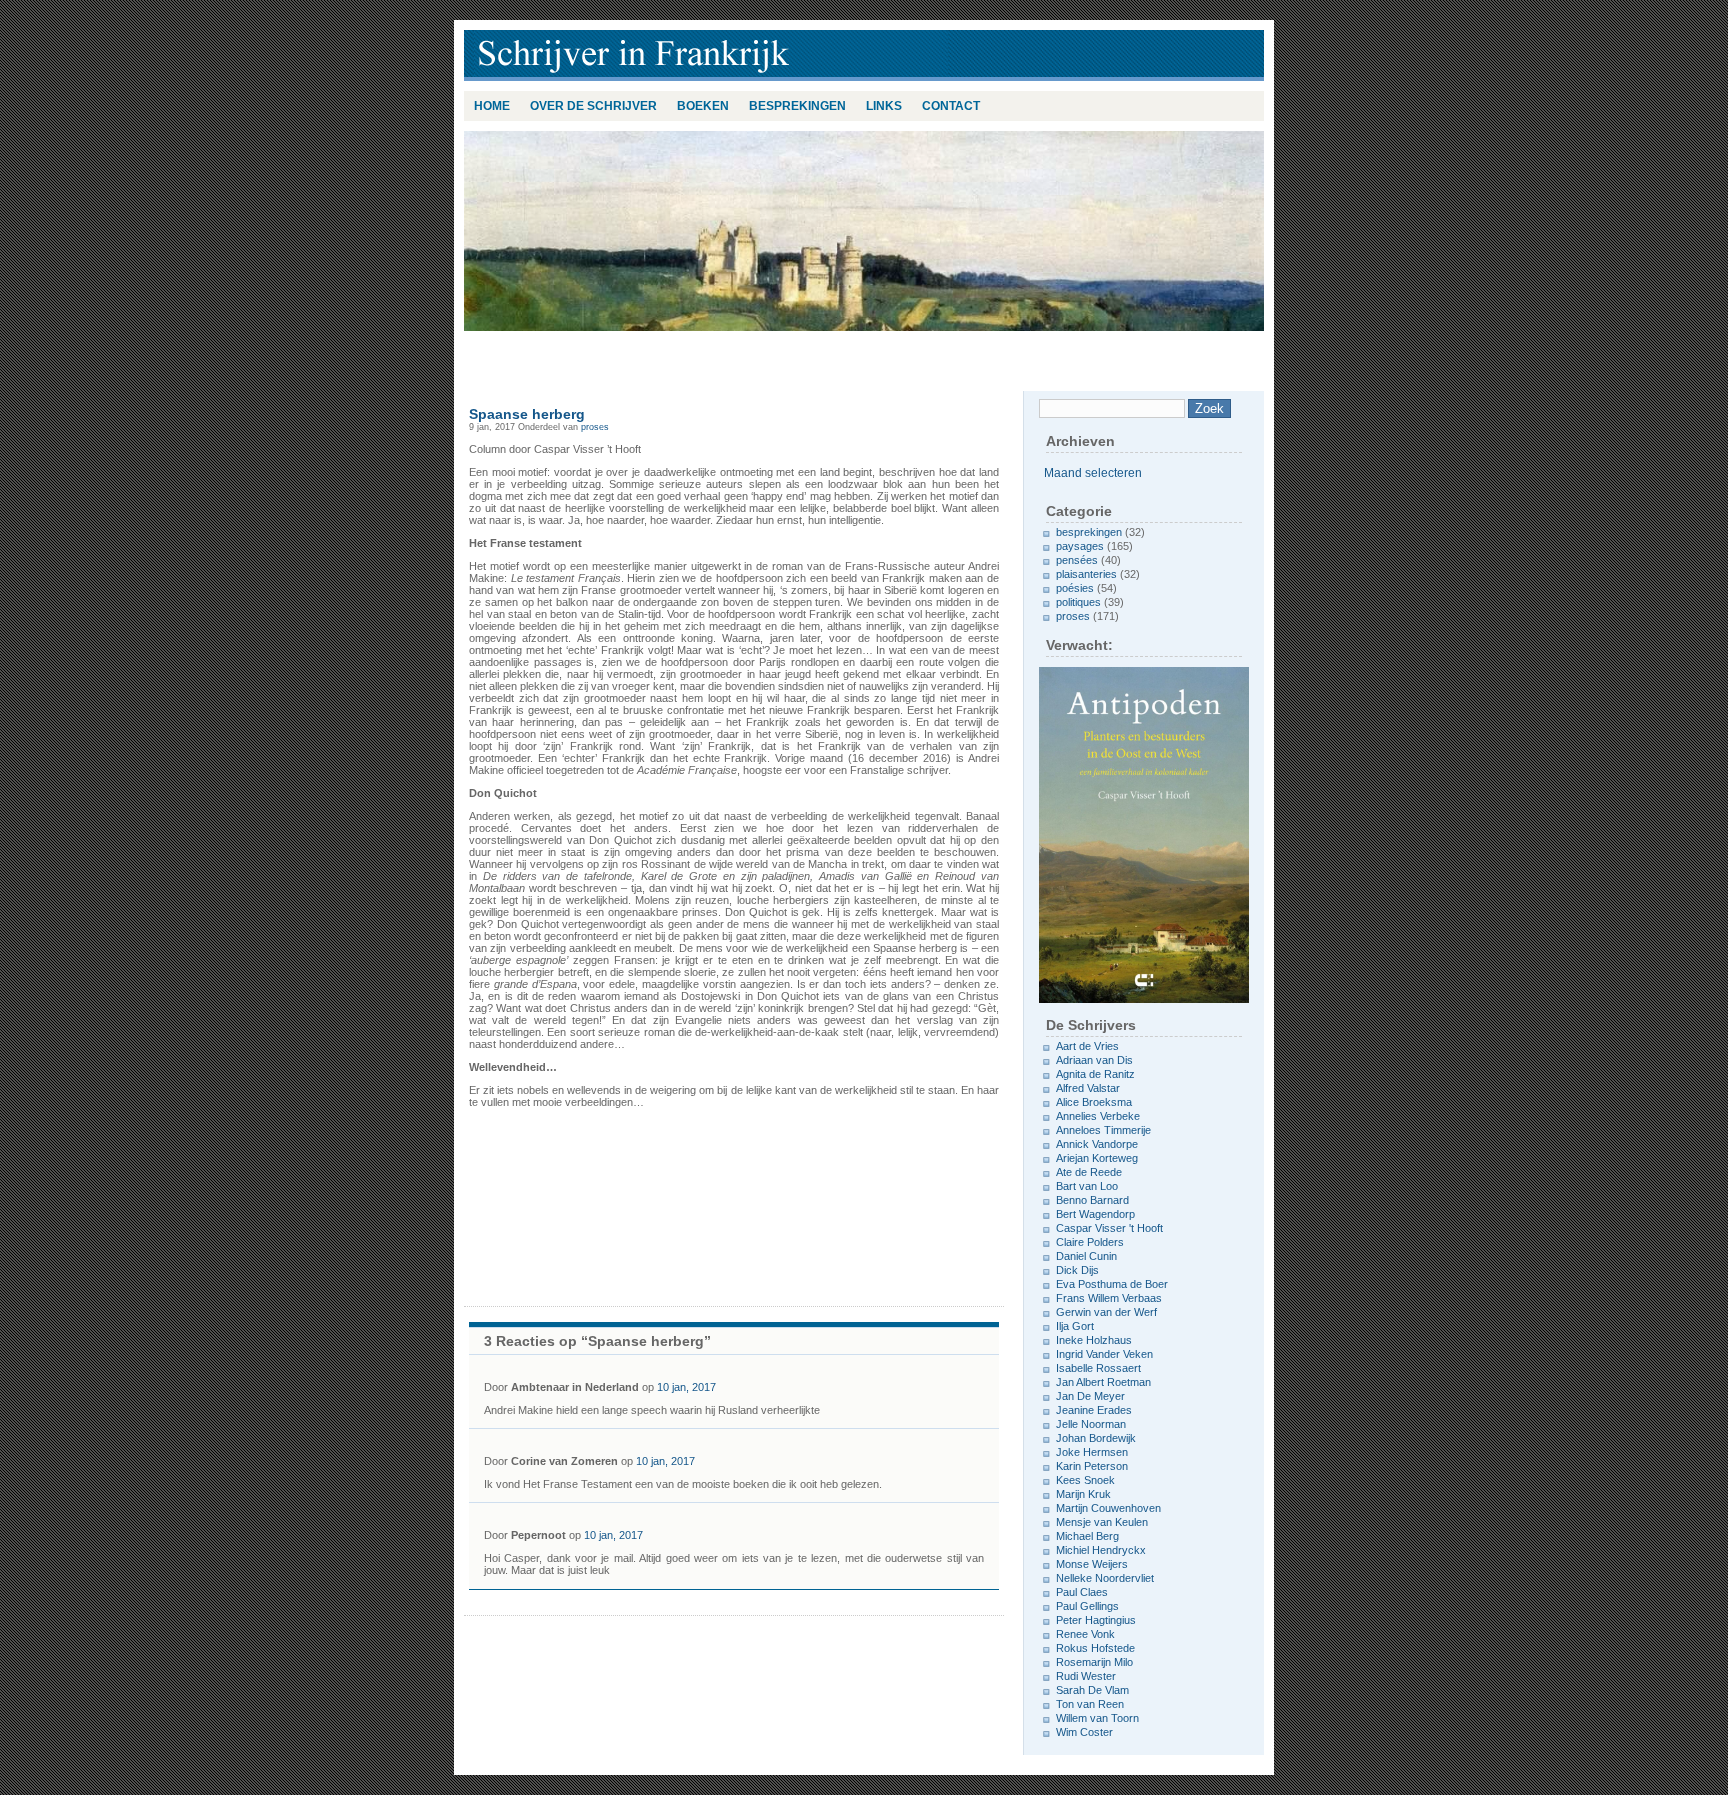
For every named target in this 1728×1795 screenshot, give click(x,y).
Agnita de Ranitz (1095, 1074)
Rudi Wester (1086, 1676)
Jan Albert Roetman (1103, 1382)
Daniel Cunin (1086, 1256)
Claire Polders (1090, 1242)
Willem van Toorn (1097, 1718)
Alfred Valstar (1088, 1088)
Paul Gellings (1087, 1606)
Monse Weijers (1092, 1564)
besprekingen (797, 106)
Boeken (703, 106)
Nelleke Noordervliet (1105, 1578)
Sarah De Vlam (1092, 1690)
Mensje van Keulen (1102, 1522)
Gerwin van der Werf (1106, 1312)
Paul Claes (1082, 1592)
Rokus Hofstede (1095, 1648)
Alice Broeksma (1094, 1102)
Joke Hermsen (1092, 1452)
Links (884, 106)
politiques (1078, 602)
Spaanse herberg (527, 414)
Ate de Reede (1089, 1172)
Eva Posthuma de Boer (1112, 1284)
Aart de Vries (1087, 1046)
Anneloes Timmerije (1103, 1130)
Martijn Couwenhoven (1108, 1508)
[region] (864, 231)
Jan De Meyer (1090, 1396)
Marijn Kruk (1083, 1494)
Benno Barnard (1092, 1200)
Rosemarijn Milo (1094, 1662)
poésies (1075, 588)
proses (595, 427)
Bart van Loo (1087, 1186)
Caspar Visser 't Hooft (1109, 1228)
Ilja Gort (1075, 1326)
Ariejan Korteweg (1097, 1158)
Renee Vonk (1085, 1634)
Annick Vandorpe (1097, 1144)
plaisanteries (1086, 574)
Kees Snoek (1085, 1480)
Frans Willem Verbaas (1109, 1298)
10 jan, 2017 (686, 1387)
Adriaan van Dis (1094, 1060)
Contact (951, 106)
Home (492, 106)
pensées (1077, 560)
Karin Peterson (1092, 1466)
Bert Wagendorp (1095, 1214)
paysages (1080, 546)
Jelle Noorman (1091, 1424)
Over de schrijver (593, 106)
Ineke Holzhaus (1094, 1340)
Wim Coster (1084, 1732)
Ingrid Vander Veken (1104, 1354)
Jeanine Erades (1094, 1410)
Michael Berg (1087, 1536)
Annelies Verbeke (1098, 1116)
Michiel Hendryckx (1101, 1550)
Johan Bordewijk (1096, 1438)
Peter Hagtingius (1096, 1620)
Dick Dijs (1077, 1270)
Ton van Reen (1090, 1704)
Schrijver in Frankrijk (724, 55)
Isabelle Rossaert (1098, 1368)
